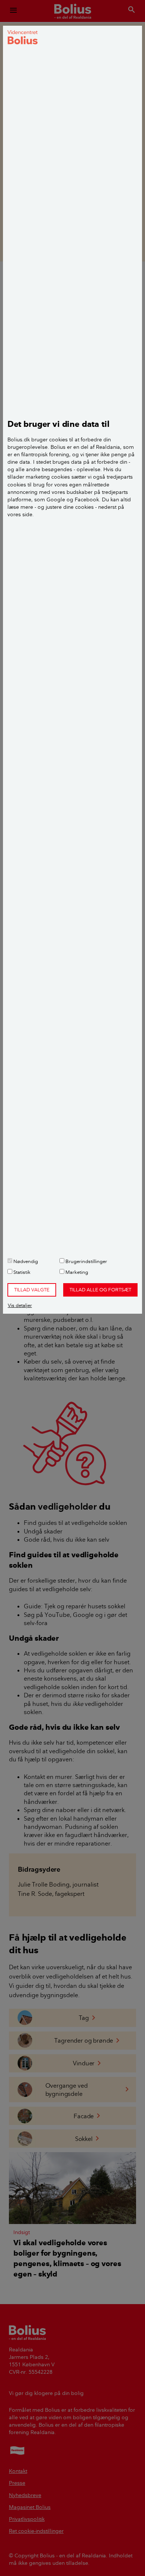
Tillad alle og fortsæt (100, 1289)
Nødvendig (25, 1261)
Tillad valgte (32, 1289)
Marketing (76, 1272)
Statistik (21, 1272)
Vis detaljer (20, 1305)
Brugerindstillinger (86, 1261)
